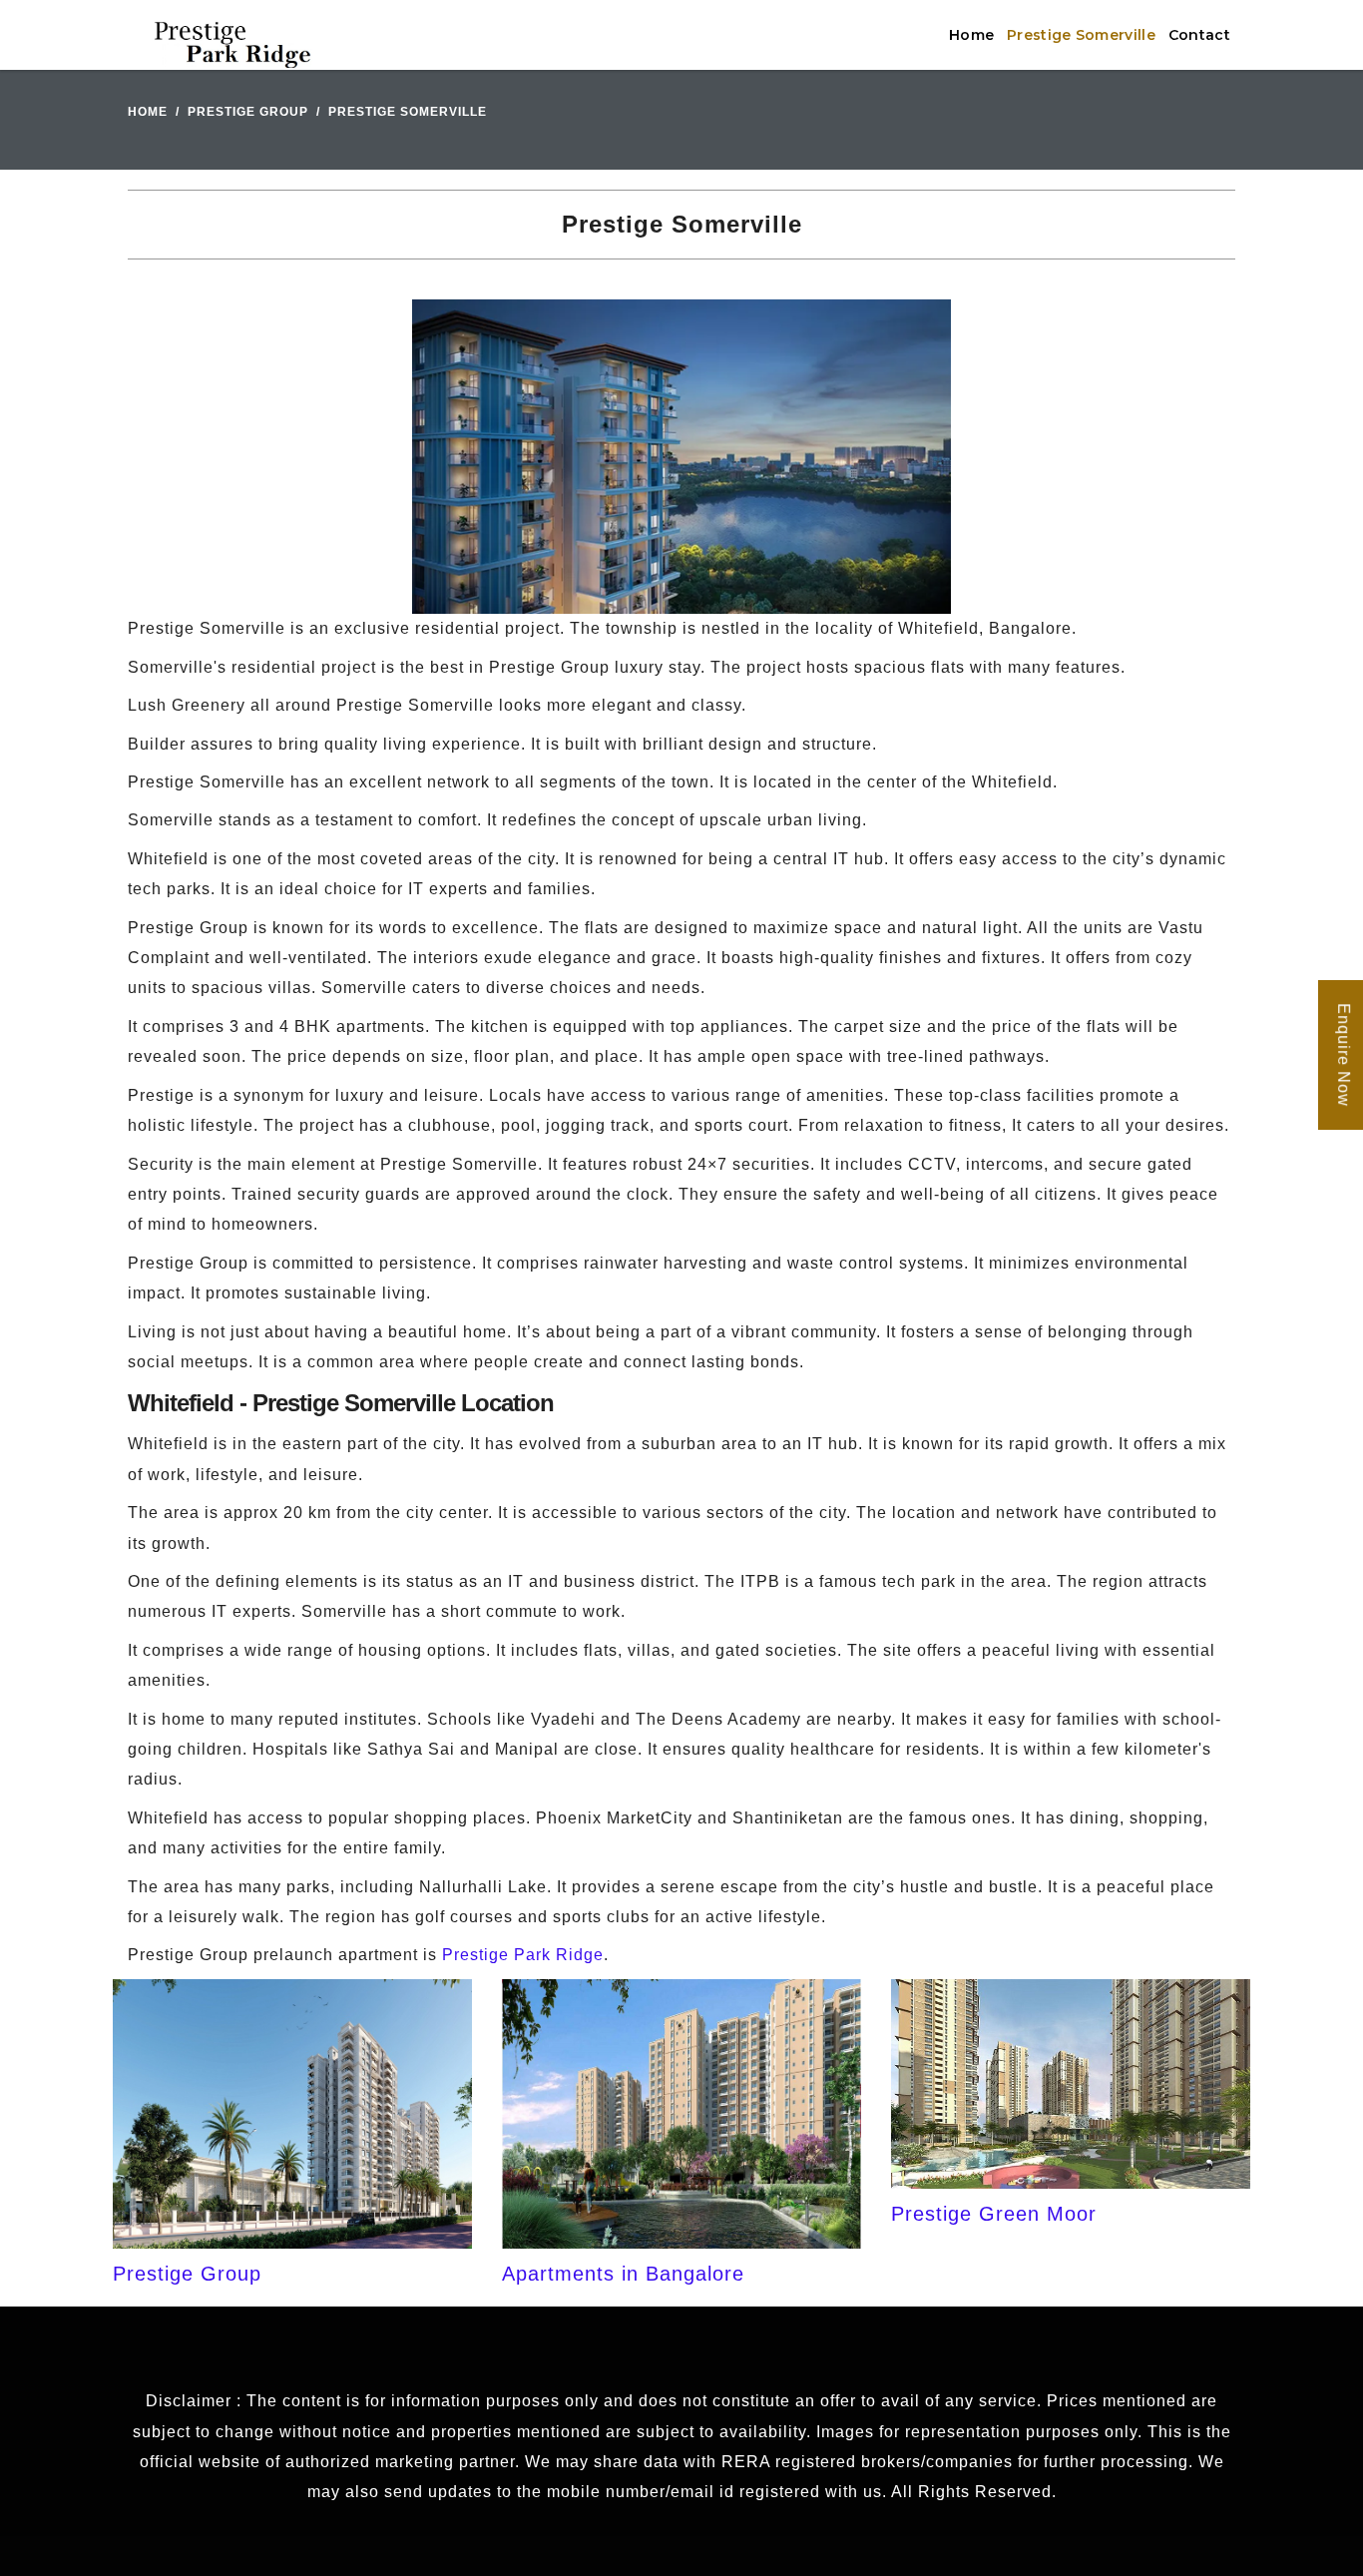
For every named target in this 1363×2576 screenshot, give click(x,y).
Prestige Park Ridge (523, 1955)
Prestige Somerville (1081, 35)
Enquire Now (1344, 1056)
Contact (1199, 35)
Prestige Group (248, 112)
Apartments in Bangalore (623, 2274)
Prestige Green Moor (994, 2214)
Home (971, 35)
